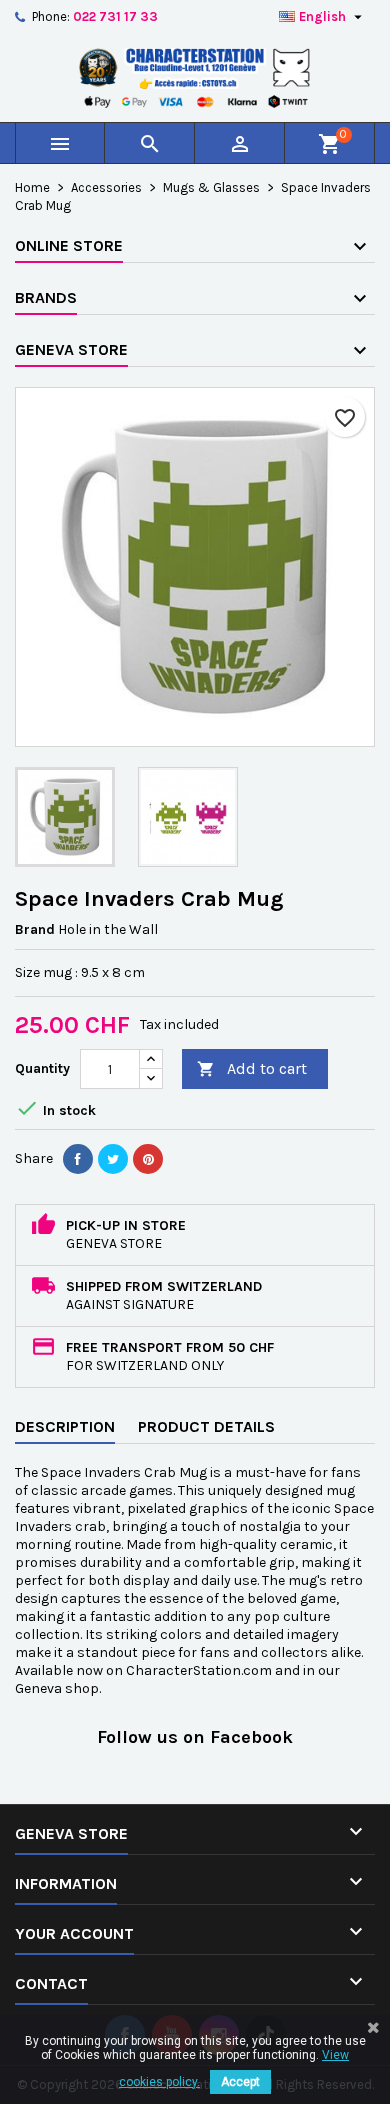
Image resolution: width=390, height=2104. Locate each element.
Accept (240, 2082)
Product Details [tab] (206, 1426)
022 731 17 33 (115, 16)
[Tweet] (113, 1159)
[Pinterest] (148, 1159)
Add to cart (252, 1068)
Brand (35, 929)
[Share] (78, 1159)
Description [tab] (65, 1426)
